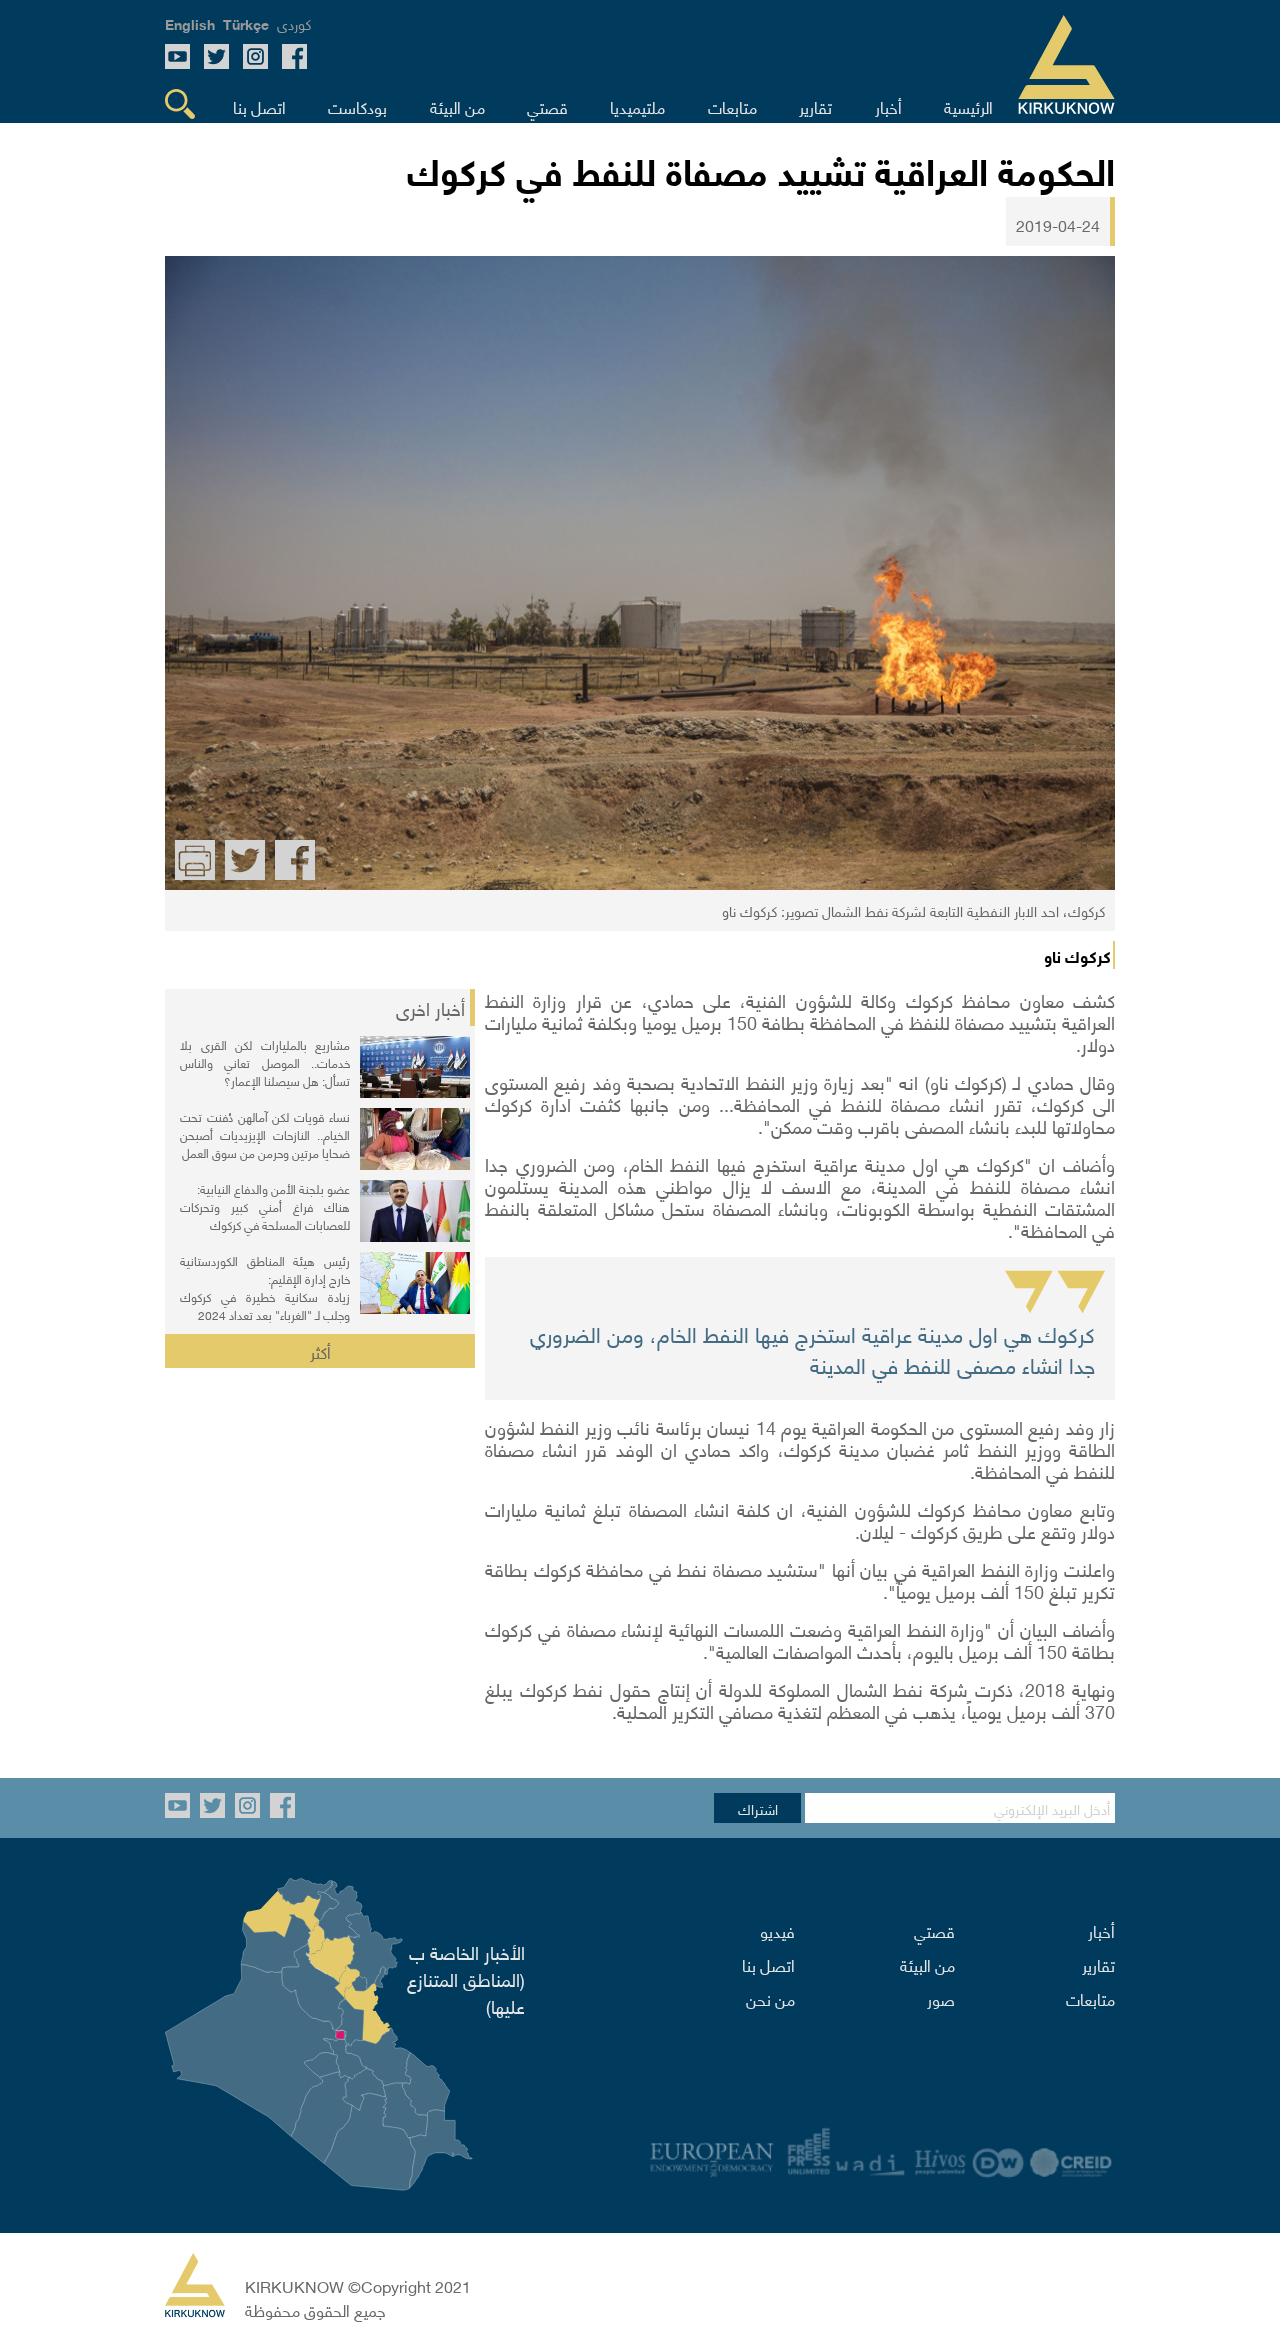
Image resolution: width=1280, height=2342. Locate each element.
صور (941, 1998)
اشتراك (758, 1808)
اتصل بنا (768, 1964)
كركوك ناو (1077, 955)
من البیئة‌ (927, 1964)
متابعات (1090, 1998)
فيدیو (777, 1930)
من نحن (770, 1998)
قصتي (934, 1930)
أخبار (1101, 1930)
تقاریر (1098, 1964)
